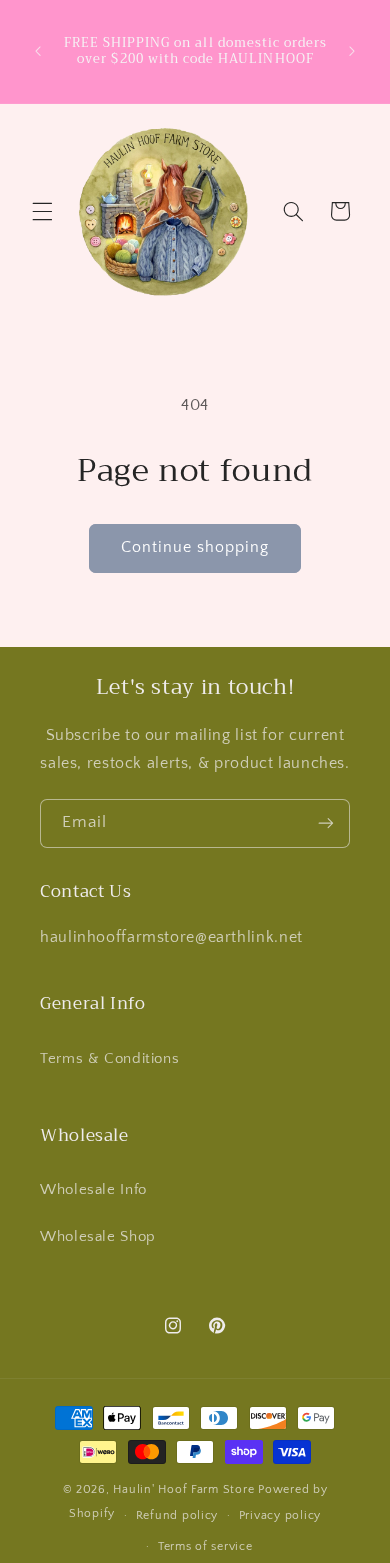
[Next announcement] (352, 51)
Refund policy (177, 1515)
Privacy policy (280, 1515)
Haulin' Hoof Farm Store (183, 1489)
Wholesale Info (93, 1190)
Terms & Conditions (109, 1059)
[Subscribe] (326, 823)
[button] (42, 211)
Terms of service (205, 1546)
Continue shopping (195, 547)
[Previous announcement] (38, 51)
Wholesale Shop (98, 1237)
